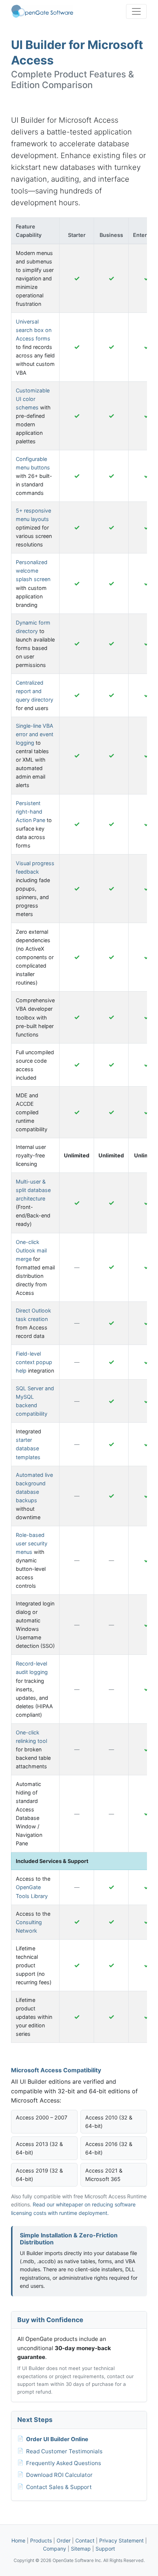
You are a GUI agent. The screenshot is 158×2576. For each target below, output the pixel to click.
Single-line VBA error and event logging (35, 734)
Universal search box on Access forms (34, 330)
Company (55, 2549)
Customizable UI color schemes (33, 399)
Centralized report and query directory (35, 691)
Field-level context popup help (34, 1362)
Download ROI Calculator (59, 2475)
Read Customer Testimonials (64, 2451)
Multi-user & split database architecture (33, 1190)
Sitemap (81, 2549)
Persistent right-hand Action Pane (30, 812)
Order (64, 2540)
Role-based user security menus (32, 1543)
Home (18, 2540)
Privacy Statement (121, 2540)
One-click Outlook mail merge (31, 1250)
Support (105, 2549)
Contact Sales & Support (59, 2487)
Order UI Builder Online (57, 2439)
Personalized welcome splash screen (33, 571)
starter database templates (28, 1448)
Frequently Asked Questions (64, 2463)
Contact (85, 2540)
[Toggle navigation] (136, 11)
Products (41, 2540)
